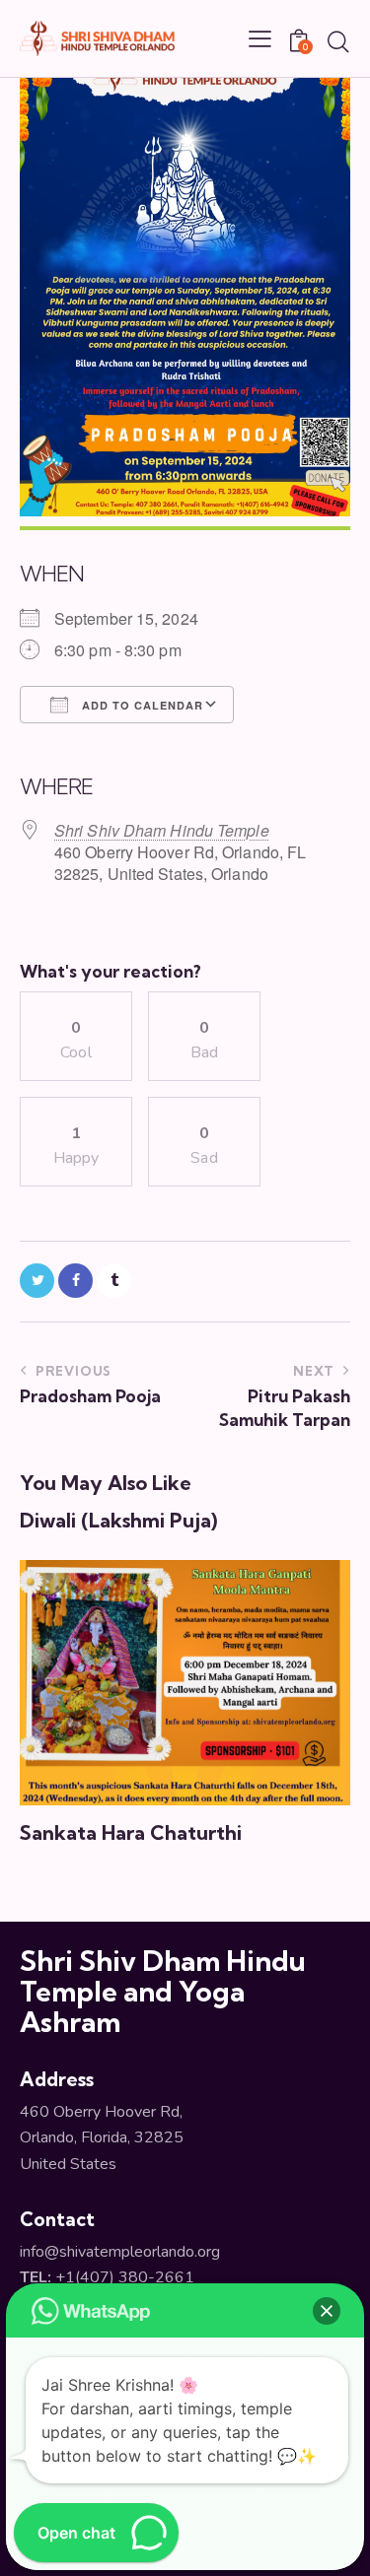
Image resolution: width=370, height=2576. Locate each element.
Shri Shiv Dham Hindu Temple (162, 830)
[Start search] (338, 41)
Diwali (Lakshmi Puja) (118, 1521)
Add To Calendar (141, 705)
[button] (327, 2311)
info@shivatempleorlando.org (120, 2252)
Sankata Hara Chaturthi (131, 1833)
